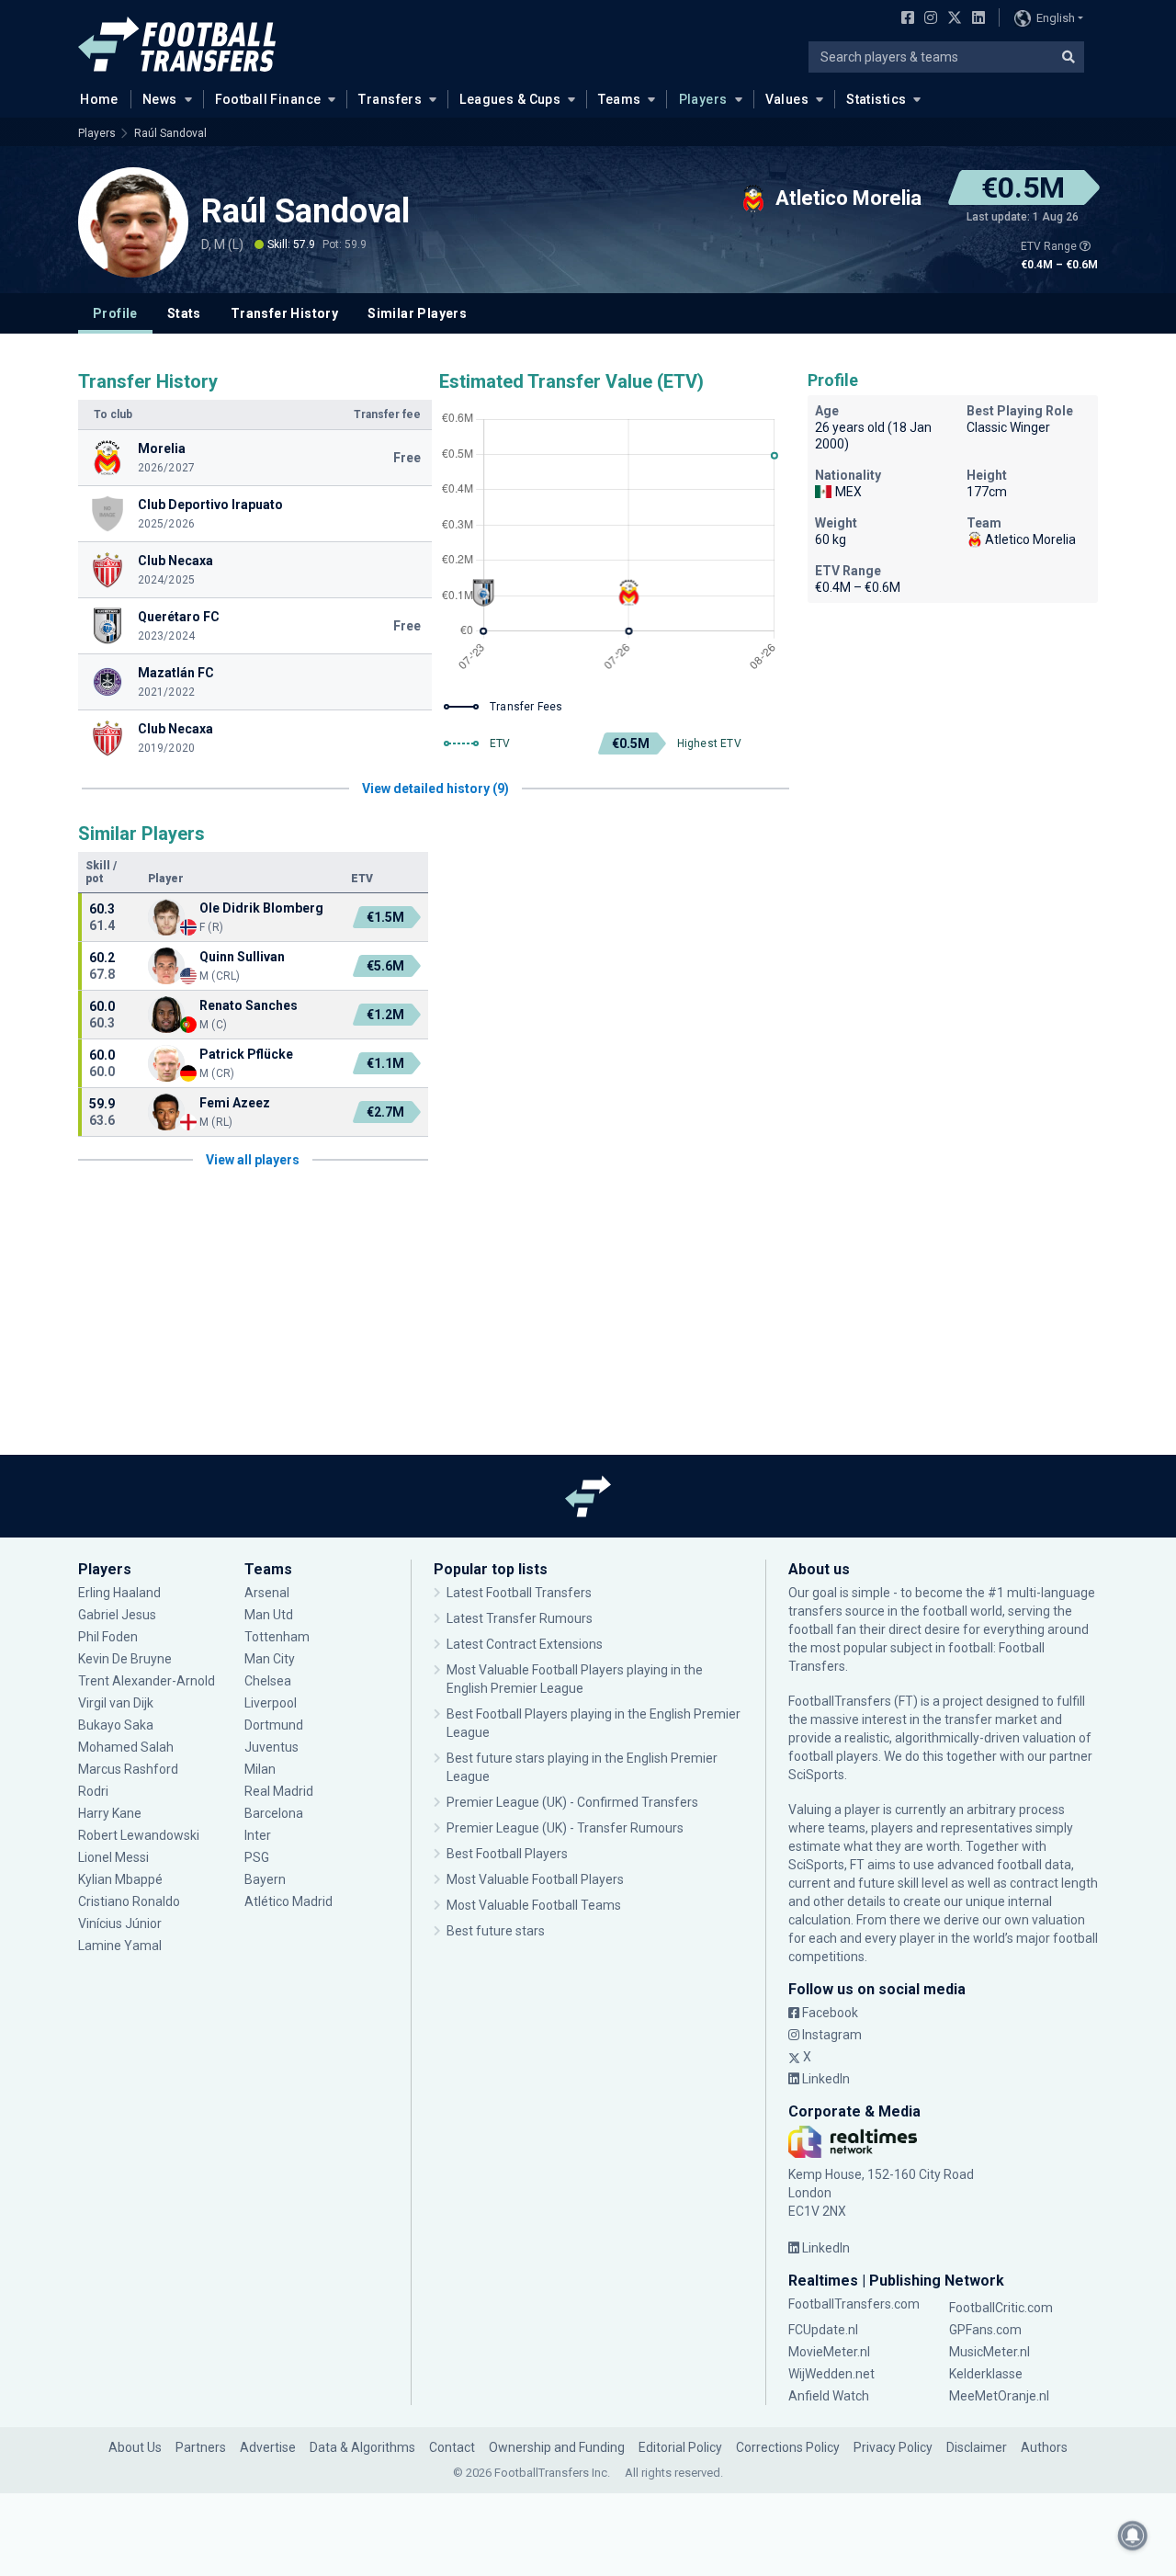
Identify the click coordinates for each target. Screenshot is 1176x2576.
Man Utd (269, 1615)
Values (787, 99)
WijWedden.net (831, 2374)
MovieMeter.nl (829, 2352)
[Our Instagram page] (927, 19)
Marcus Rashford (128, 1769)
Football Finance (268, 99)
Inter (258, 1835)
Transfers (390, 99)
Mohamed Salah (126, 1747)
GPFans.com (985, 2330)
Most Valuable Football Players (535, 1879)
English (1056, 18)
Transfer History (284, 313)
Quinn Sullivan (242, 957)
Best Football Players (507, 1854)
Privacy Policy (893, 2447)
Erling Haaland (119, 1593)
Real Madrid (279, 1791)
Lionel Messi (115, 1857)
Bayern (265, 1879)
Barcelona (274, 1813)
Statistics (876, 99)
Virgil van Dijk (117, 1703)
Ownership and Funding (557, 2447)
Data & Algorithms (362, 2447)
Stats (184, 313)
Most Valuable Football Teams (534, 1905)
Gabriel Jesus (117, 1615)
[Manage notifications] (1133, 2536)
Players (703, 99)
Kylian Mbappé (122, 1879)
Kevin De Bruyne (125, 1659)
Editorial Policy (680, 2447)
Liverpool (271, 1703)
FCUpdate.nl (823, 2330)
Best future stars (496, 1931)
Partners (201, 2447)
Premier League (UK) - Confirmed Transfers (572, 1802)
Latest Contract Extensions (525, 1644)
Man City (270, 1659)
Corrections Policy (788, 2447)
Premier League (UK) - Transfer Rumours (565, 1828)
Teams (619, 99)
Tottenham (277, 1637)
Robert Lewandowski (139, 1835)
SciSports (816, 1775)
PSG (257, 1857)
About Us (135, 2447)
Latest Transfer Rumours (520, 1618)
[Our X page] (952, 19)
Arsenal (267, 1593)
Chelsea (268, 1681)
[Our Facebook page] (904, 19)
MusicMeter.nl (989, 2352)
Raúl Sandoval (170, 133)
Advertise (268, 2447)
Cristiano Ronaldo (129, 1901)
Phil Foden (108, 1637)
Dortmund (274, 1725)
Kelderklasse (986, 2374)
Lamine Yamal (120, 1946)
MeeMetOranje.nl (999, 2396)
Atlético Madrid (288, 1901)
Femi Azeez (235, 1103)
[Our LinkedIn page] (975, 19)
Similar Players (417, 313)
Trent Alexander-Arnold (147, 1681)
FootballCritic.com (1001, 2308)
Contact (452, 2447)
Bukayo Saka (116, 1725)
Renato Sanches (249, 1005)
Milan (260, 1769)
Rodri (93, 1791)
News (160, 99)
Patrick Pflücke (246, 1054)
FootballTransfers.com (854, 2304)
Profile (115, 313)
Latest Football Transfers (519, 1593)
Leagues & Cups (510, 99)
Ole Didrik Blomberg (261, 908)
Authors (1044, 2447)
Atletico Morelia (1030, 539)
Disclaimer (977, 2447)
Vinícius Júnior (120, 1923)
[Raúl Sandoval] (133, 222)
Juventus (271, 1747)
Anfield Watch (829, 2396)
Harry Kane (111, 1813)
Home (99, 99)
